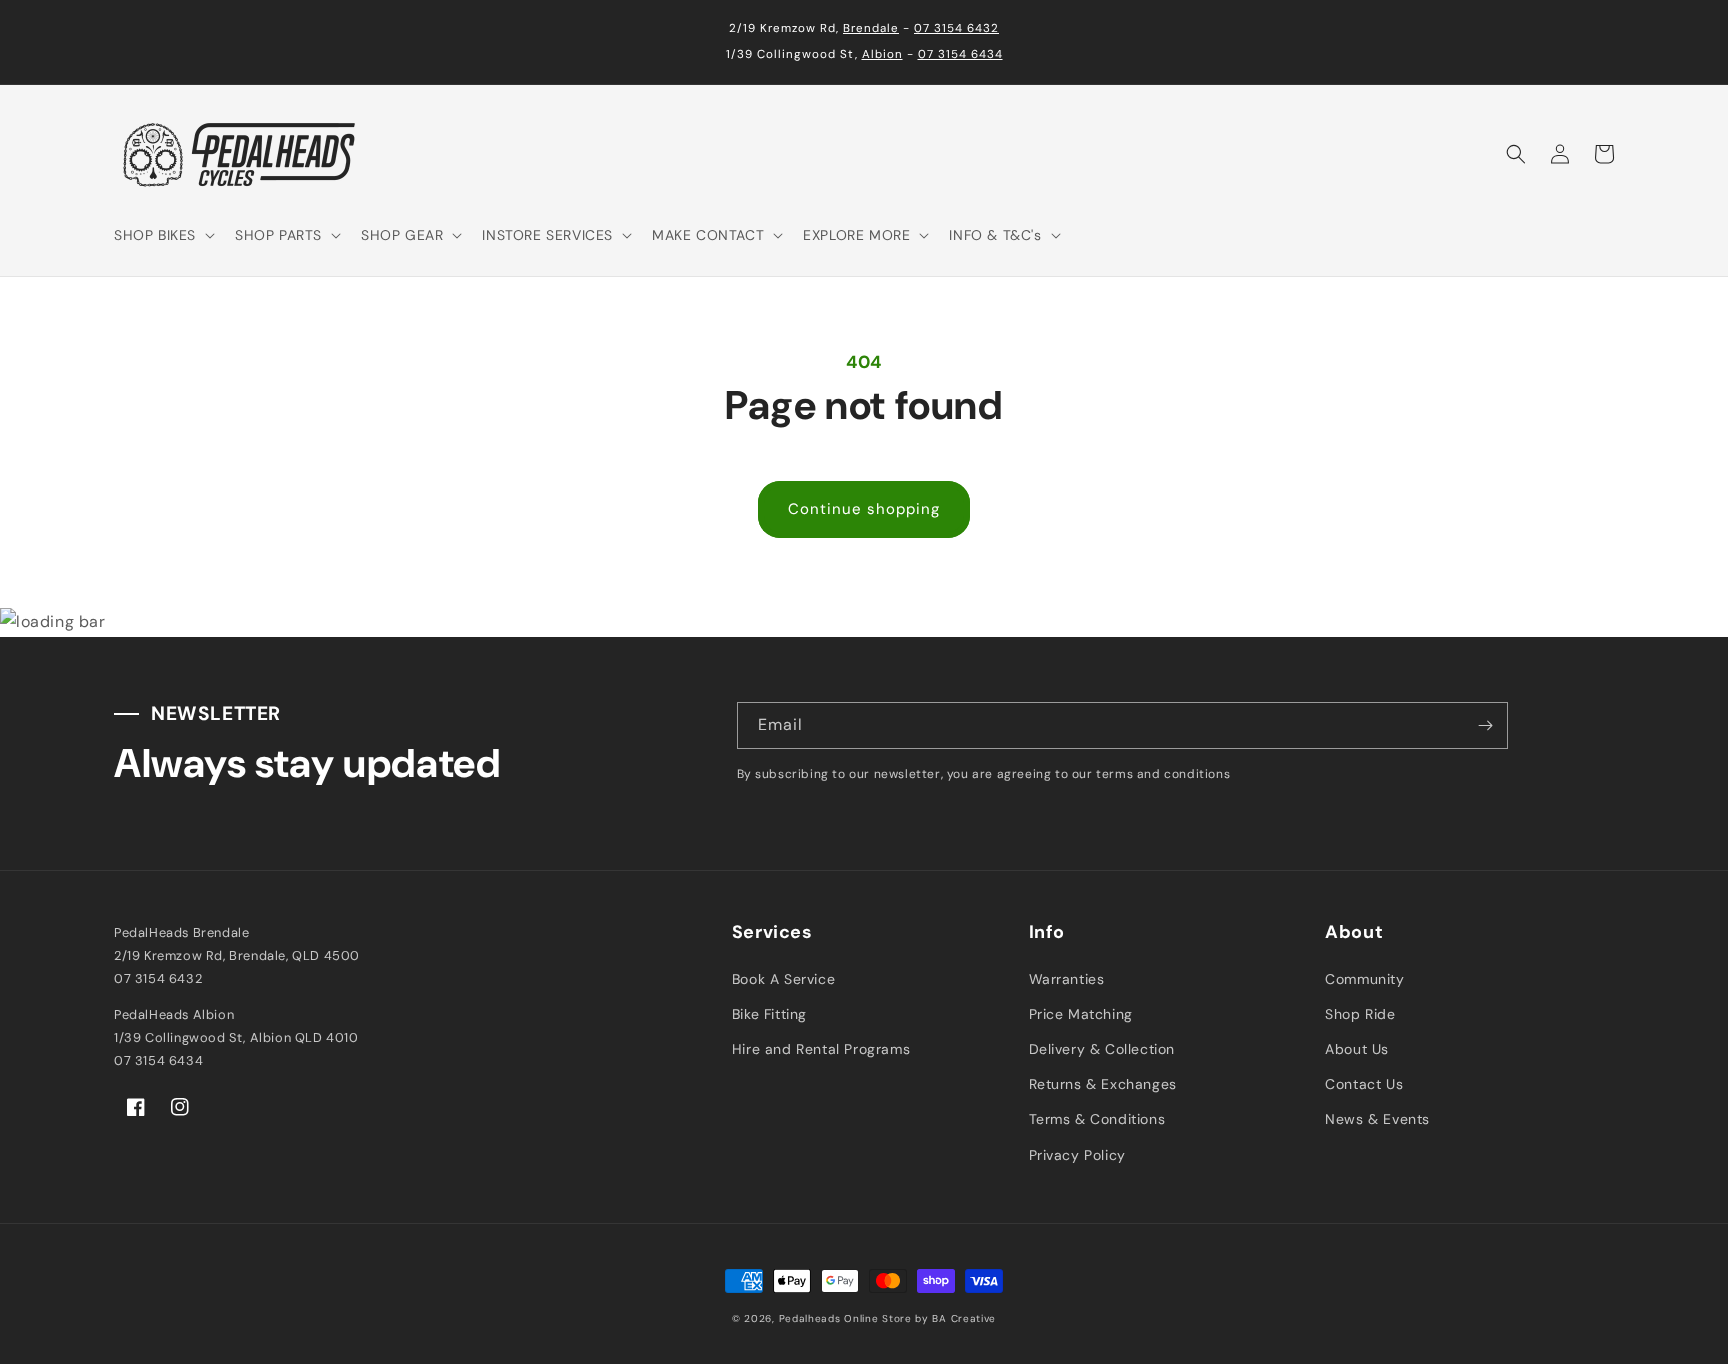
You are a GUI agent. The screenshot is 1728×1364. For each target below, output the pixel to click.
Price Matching (1081, 1014)
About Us (1357, 1049)
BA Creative (964, 1318)
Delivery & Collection (1102, 1049)
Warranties (1067, 979)
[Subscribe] (1485, 725)
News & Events (1377, 1119)
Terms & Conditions (1097, 1119)
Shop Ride (1360, 1014)
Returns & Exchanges (1103, 1084)
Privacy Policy (1077, 1155)
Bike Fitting (769, 1014)
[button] (162, 235)
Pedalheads (812, 1318)
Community (1364, 979)
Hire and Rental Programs (821, 1049)
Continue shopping (864, 509)
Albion (882, 54)
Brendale (871, 28)
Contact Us (1364, 1084)
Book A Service (783, 979)
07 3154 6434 (960, 54)
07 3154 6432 (956, 28)
